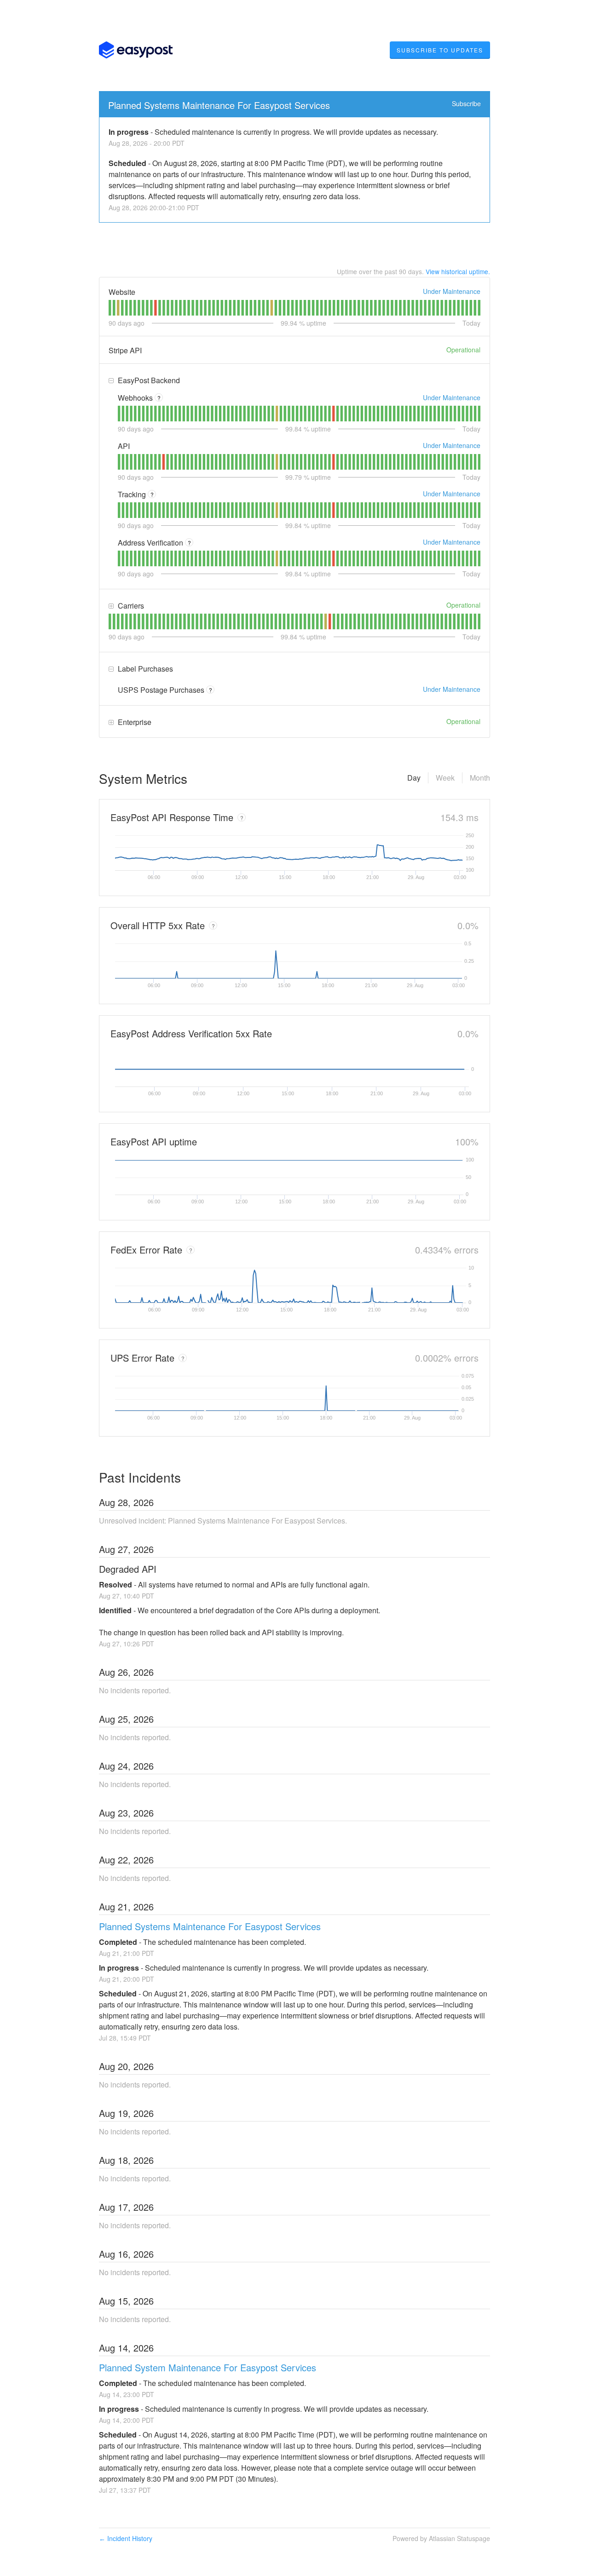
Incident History (126, 2538)
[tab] (110, 308)
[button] (440, 50)
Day (414, 778)
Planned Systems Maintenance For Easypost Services (219, 105)
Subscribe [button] (466, 103)
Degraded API (128, 1569)
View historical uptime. (458, 271)
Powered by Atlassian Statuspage (441, 2538)
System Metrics (143, 778)
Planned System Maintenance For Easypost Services (208, 2367)
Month (480, 778)
